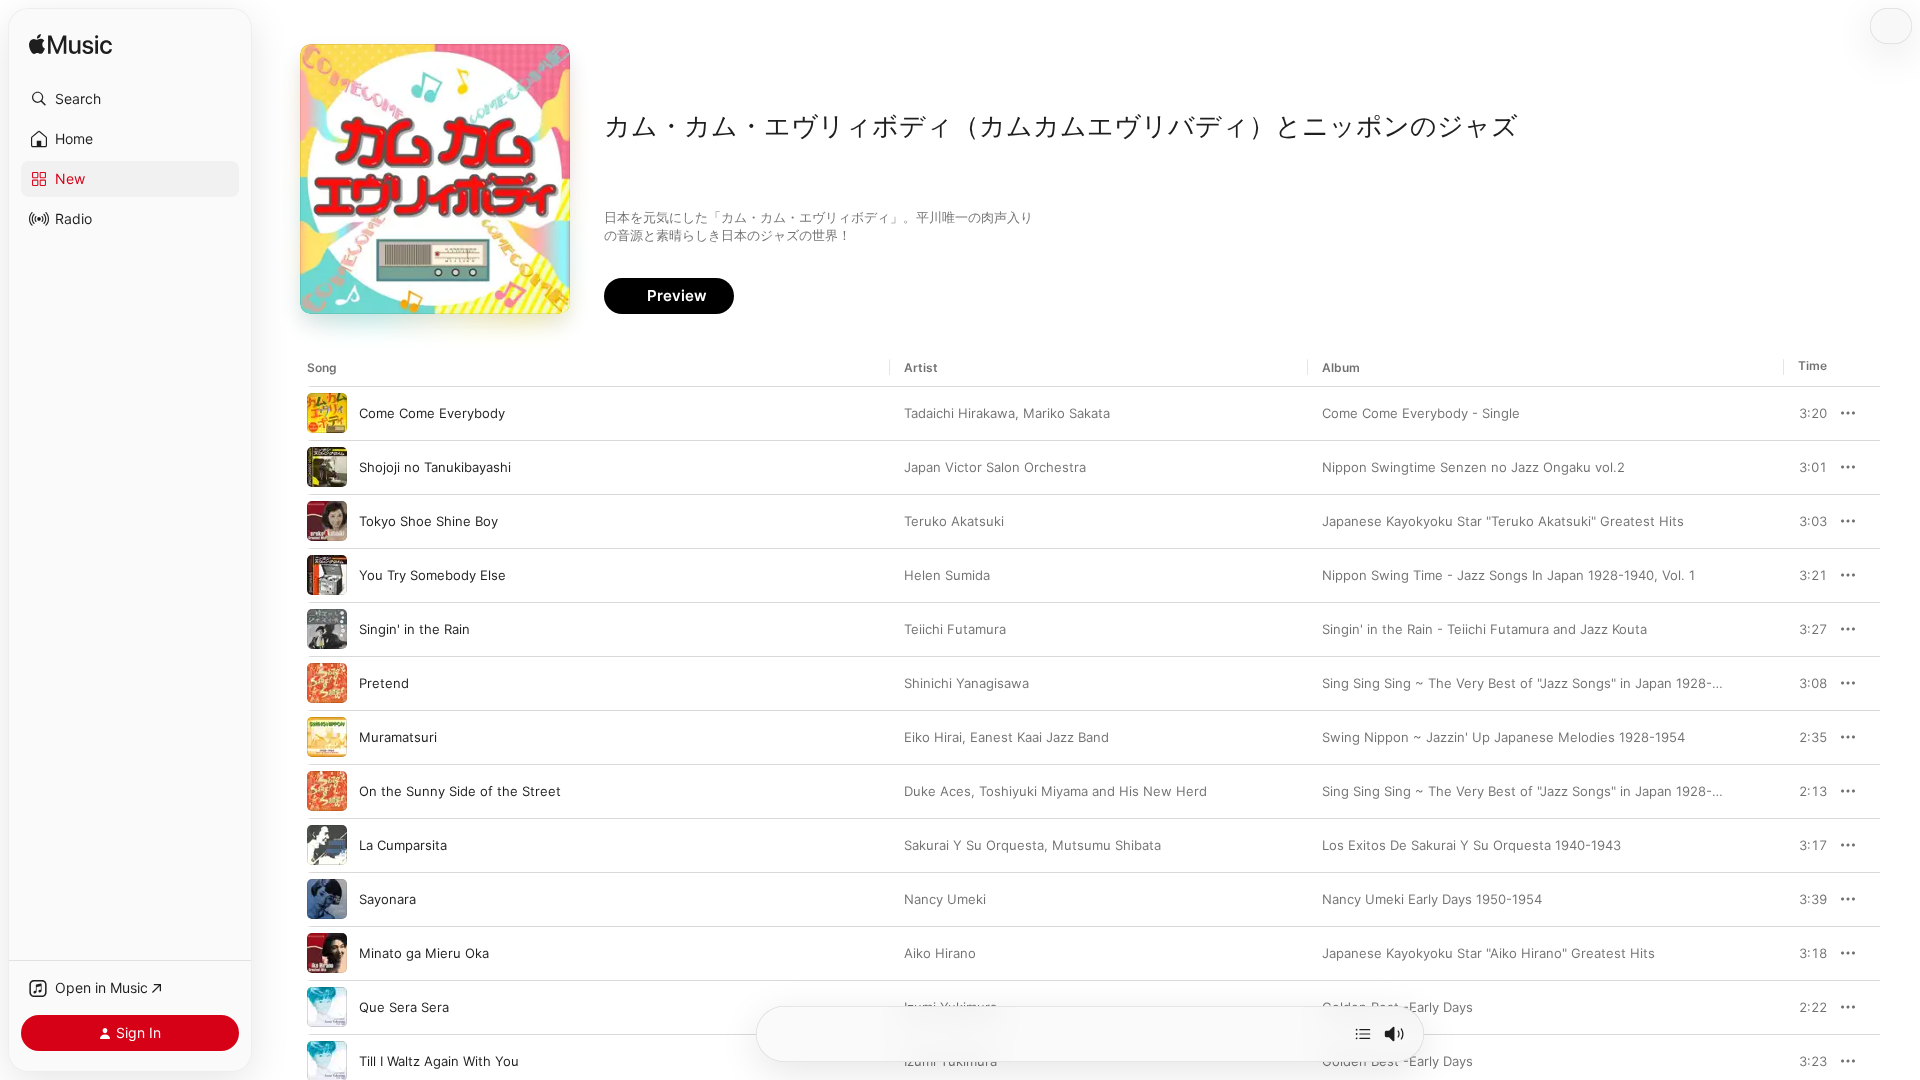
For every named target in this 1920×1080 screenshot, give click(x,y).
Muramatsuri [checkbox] (398, 737)
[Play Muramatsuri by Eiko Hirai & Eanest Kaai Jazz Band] (327, 737)
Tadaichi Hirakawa (959, 413)
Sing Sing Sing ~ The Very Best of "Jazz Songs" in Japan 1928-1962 (1532, 683)
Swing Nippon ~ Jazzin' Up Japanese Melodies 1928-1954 (1503, 737)
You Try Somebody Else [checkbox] (432, 575)
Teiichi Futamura (955, 629)
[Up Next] (1363, 1034)
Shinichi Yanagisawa (966, 683)
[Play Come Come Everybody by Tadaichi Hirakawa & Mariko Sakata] (327, 413)
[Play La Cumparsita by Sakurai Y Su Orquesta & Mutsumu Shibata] (327, 845)
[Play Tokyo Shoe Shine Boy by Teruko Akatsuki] (327, 521)
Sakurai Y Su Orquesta (974, 845)
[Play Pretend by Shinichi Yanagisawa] (327, 683)
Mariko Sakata (1066, 413)
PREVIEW (1805, 413)
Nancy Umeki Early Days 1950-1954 (1432, 899)
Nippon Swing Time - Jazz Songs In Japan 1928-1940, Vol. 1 (1508, 575)
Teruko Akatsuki (954, 521)
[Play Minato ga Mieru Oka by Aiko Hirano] (327, 953)
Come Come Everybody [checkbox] (432, 413)
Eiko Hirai (933, 737)
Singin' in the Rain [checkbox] (414, 629)
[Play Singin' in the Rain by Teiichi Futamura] (327, 629)
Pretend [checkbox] (384, 683)
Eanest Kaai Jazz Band (1039, 737)
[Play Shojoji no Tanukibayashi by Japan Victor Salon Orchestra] (327, 467)
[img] (70, 45)
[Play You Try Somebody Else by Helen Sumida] (327, 575)
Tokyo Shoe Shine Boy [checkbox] (428, 521)
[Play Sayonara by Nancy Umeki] (327, 899)
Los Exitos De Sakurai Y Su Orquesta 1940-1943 (1471, 845)
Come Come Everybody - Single (1421, 413)
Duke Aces (937, 791)
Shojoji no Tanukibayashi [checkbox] (435, 467)
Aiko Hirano (940, 953)
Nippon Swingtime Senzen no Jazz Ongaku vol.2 (1473, 467)
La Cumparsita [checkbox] (403, 845)
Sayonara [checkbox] (387, 899)
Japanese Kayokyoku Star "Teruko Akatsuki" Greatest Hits (1503, 521)
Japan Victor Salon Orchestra (995, 467)
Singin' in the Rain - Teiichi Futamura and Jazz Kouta (1484, 629)
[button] (130, 99)
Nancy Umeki (945, 899)
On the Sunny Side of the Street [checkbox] (460, 791)
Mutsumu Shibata (1106, 845)
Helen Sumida (947, 575)
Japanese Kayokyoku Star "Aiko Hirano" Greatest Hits (1488, 953)
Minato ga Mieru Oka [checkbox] (424, 953)
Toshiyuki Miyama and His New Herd (1093, 791)
